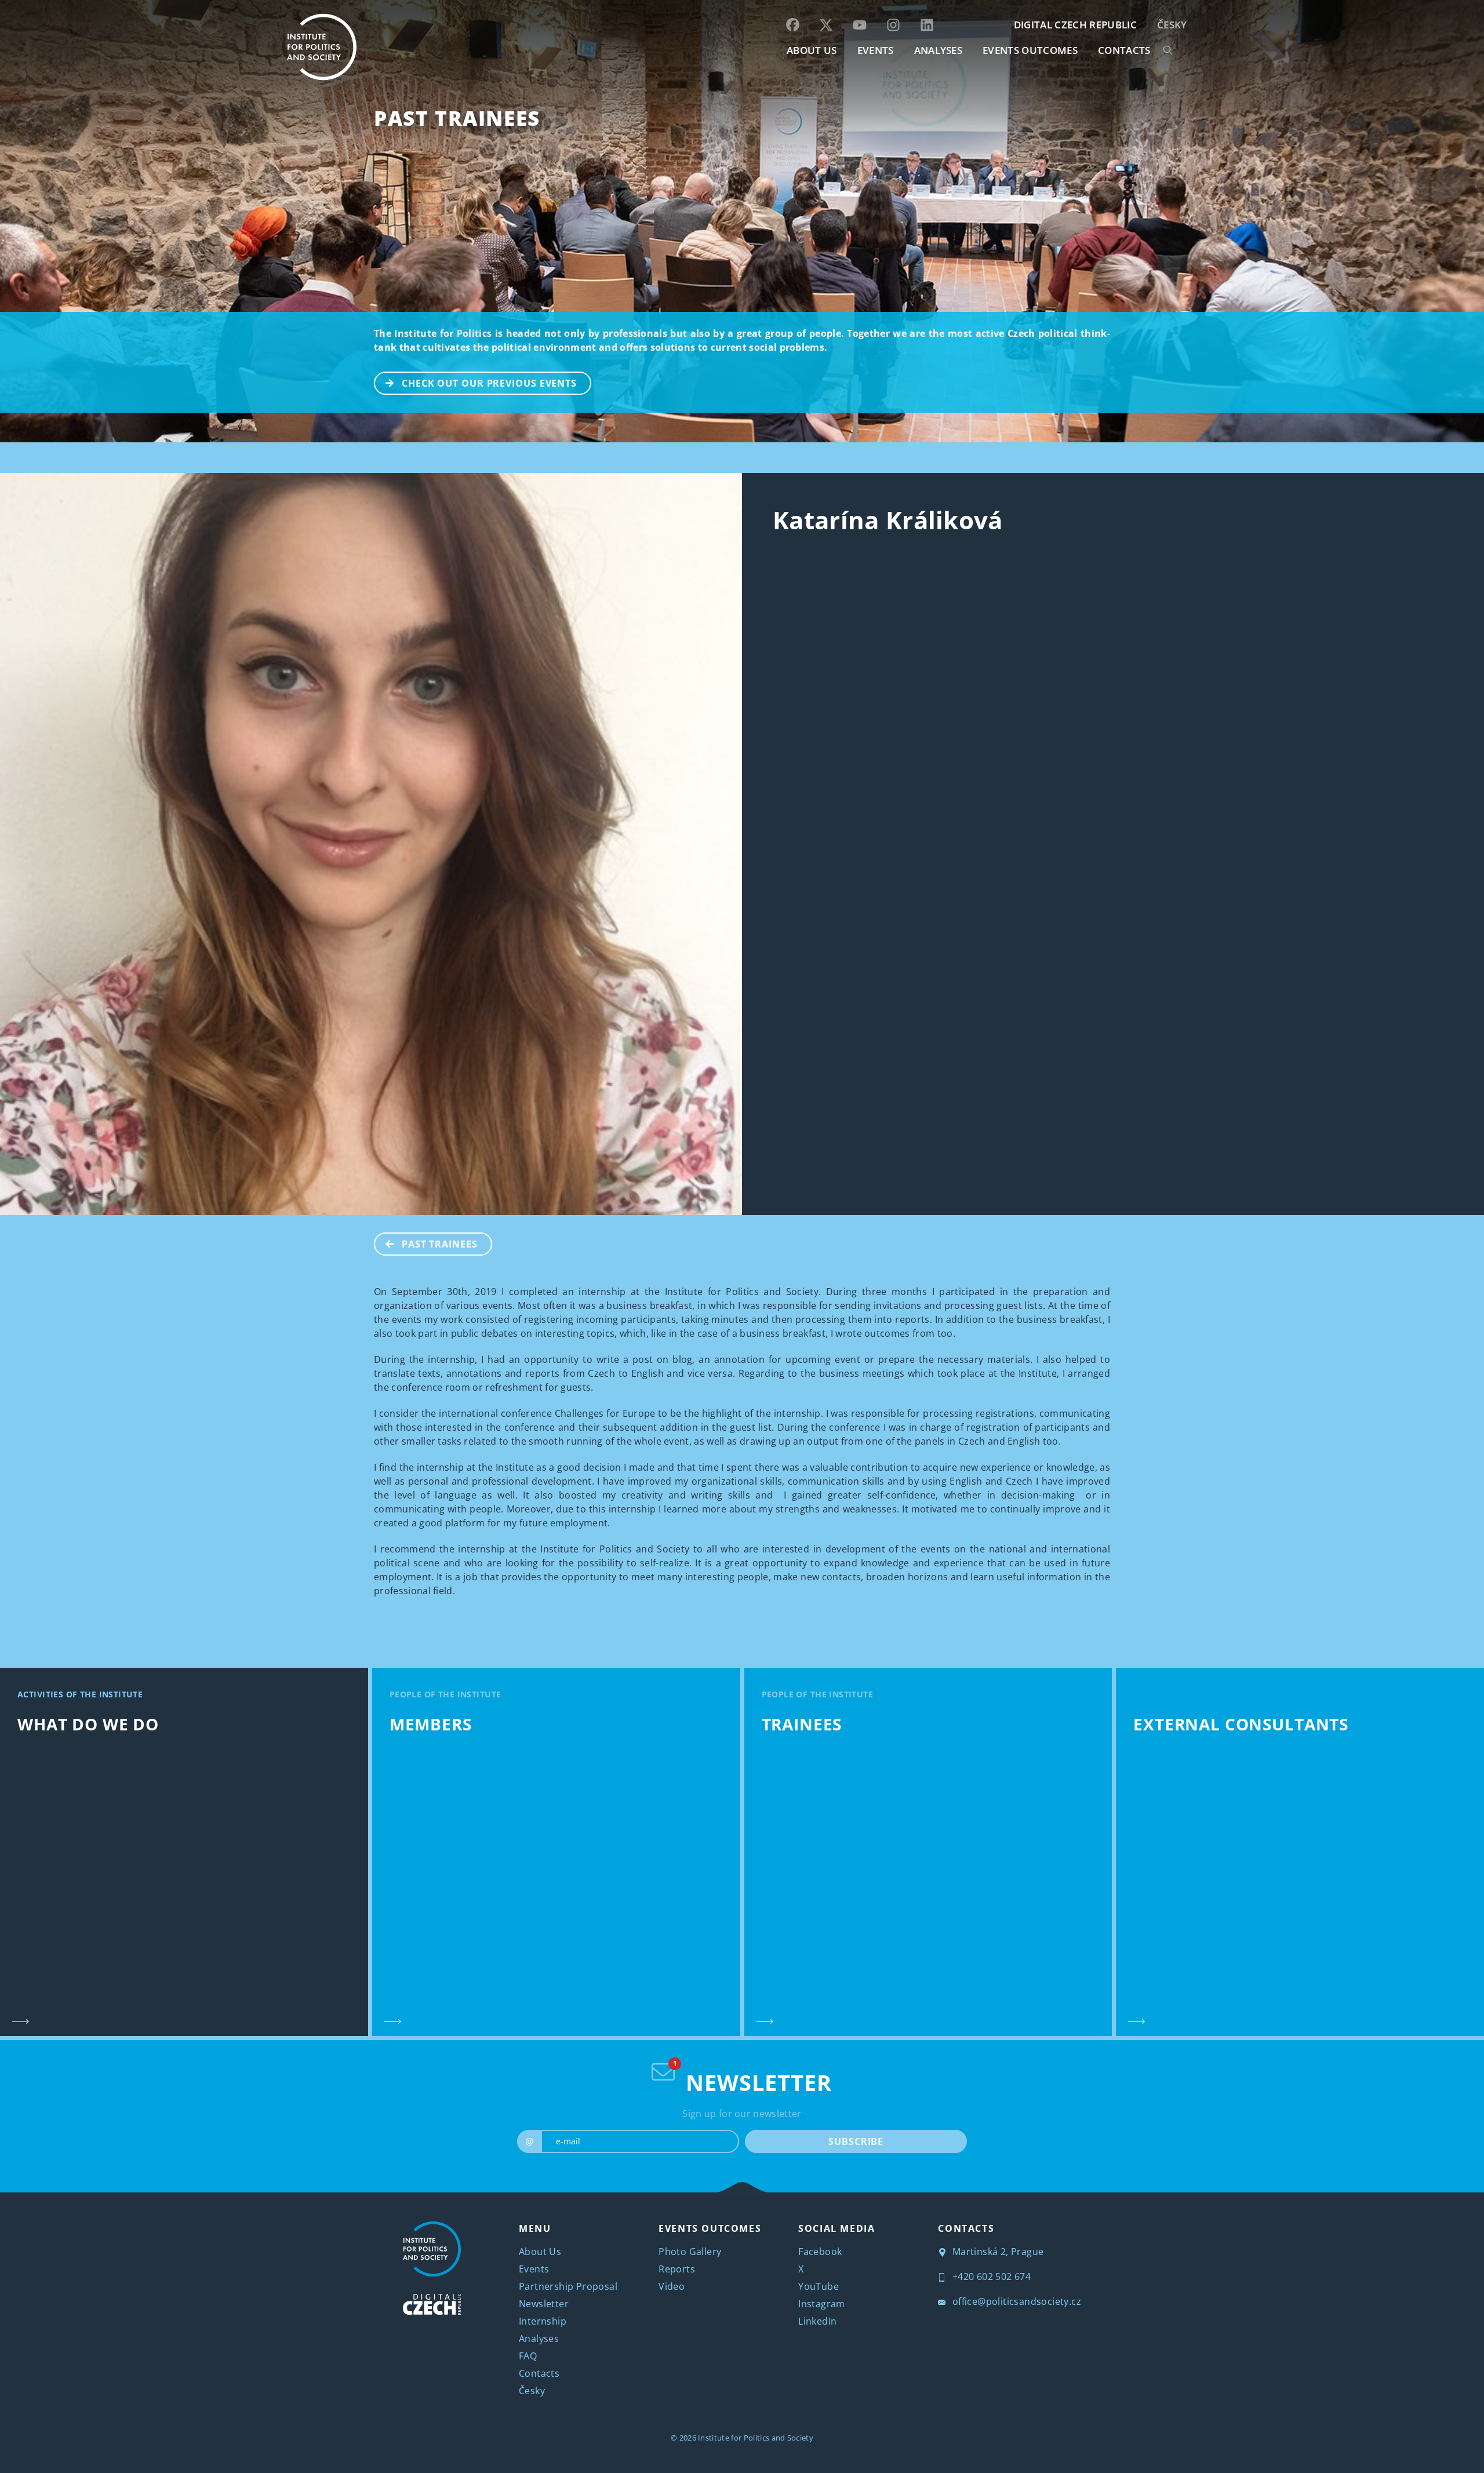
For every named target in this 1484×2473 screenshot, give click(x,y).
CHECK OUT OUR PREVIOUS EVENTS (489, 383)
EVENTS (876, 50)
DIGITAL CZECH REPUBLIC (1075, 25)
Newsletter (544, 2304)
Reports (677, 2269)
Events (534, 2269)
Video (672, 2286)
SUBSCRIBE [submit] (856, 2141)
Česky (1172, 25)
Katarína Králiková (888, 520)
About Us (540, 2252)
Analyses (939, 50)
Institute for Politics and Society (756, 2438)
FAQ (528, 2356)
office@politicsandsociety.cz (1015, 2301)
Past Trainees (457, 118)
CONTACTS (1124, 50)
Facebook (820, 2252)
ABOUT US (812, 50)
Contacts (539, 2373)
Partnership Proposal (568, 2286)
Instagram (822, 2304)
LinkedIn (817, 2321)
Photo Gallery (690, 2252)
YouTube (819, 2286)
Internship (543, 2321)
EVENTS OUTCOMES (1030, 50)
